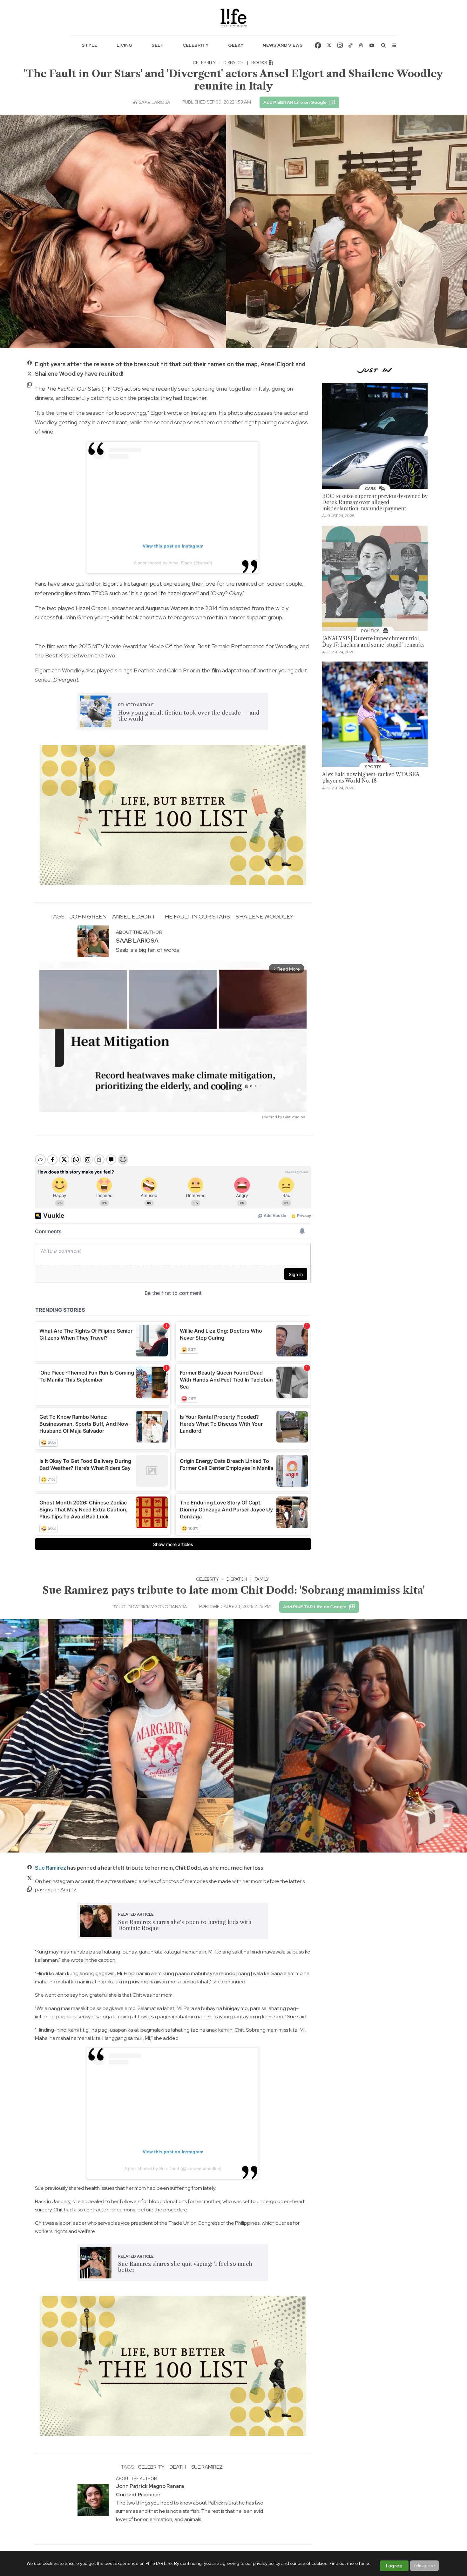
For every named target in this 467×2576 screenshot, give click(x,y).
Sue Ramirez (51, 1868)
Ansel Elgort (134, 916)
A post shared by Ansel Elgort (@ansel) (173, 563)
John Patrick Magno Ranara (153, 1607)
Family (262, 1579)
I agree (394, 2566)
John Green (88, 916)
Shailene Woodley (265, 916)
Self (157, 45)
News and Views (283, 45)
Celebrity (196, 45)
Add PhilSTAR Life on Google (295, 102)
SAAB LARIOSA (155, 102)
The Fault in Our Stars (196, 916)
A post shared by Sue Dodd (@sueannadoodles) (173, 2169)
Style (89, 45)
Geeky (236, 45)
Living (125, 45)
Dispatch (233, 63)
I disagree (425, 2566)
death (178, 2467)
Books (260, 63)
